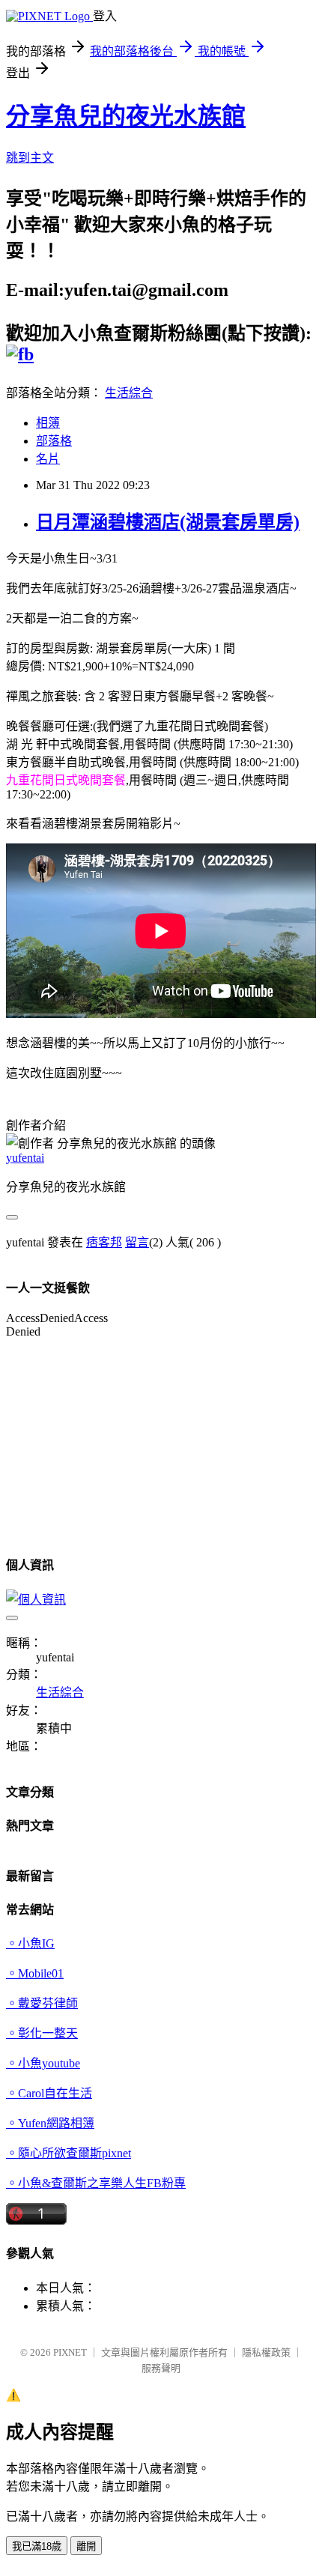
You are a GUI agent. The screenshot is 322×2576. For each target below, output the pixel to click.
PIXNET (70, 2352)
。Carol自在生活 (49, 2093)
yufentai (25, 1158)
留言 (137, 1242)
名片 (48, 459)
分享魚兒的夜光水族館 (126, 116)
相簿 (48, 423)
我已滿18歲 (37, 2546)
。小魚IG (30, 1943)
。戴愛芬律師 (42, 2003)
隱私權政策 (266, 2352)
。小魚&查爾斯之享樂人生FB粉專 (96, 2183)
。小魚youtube (43, 2063)
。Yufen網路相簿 (50, 2123)
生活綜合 (129, 393)
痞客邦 (104, 1242)
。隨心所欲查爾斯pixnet (69, 2153)
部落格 (54, 441)
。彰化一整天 (42, 2033)
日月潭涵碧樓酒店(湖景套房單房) (168, 522)
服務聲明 (161, 2368)
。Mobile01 (35, 1973)
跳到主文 (30, 158)
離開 (86, 2546)
